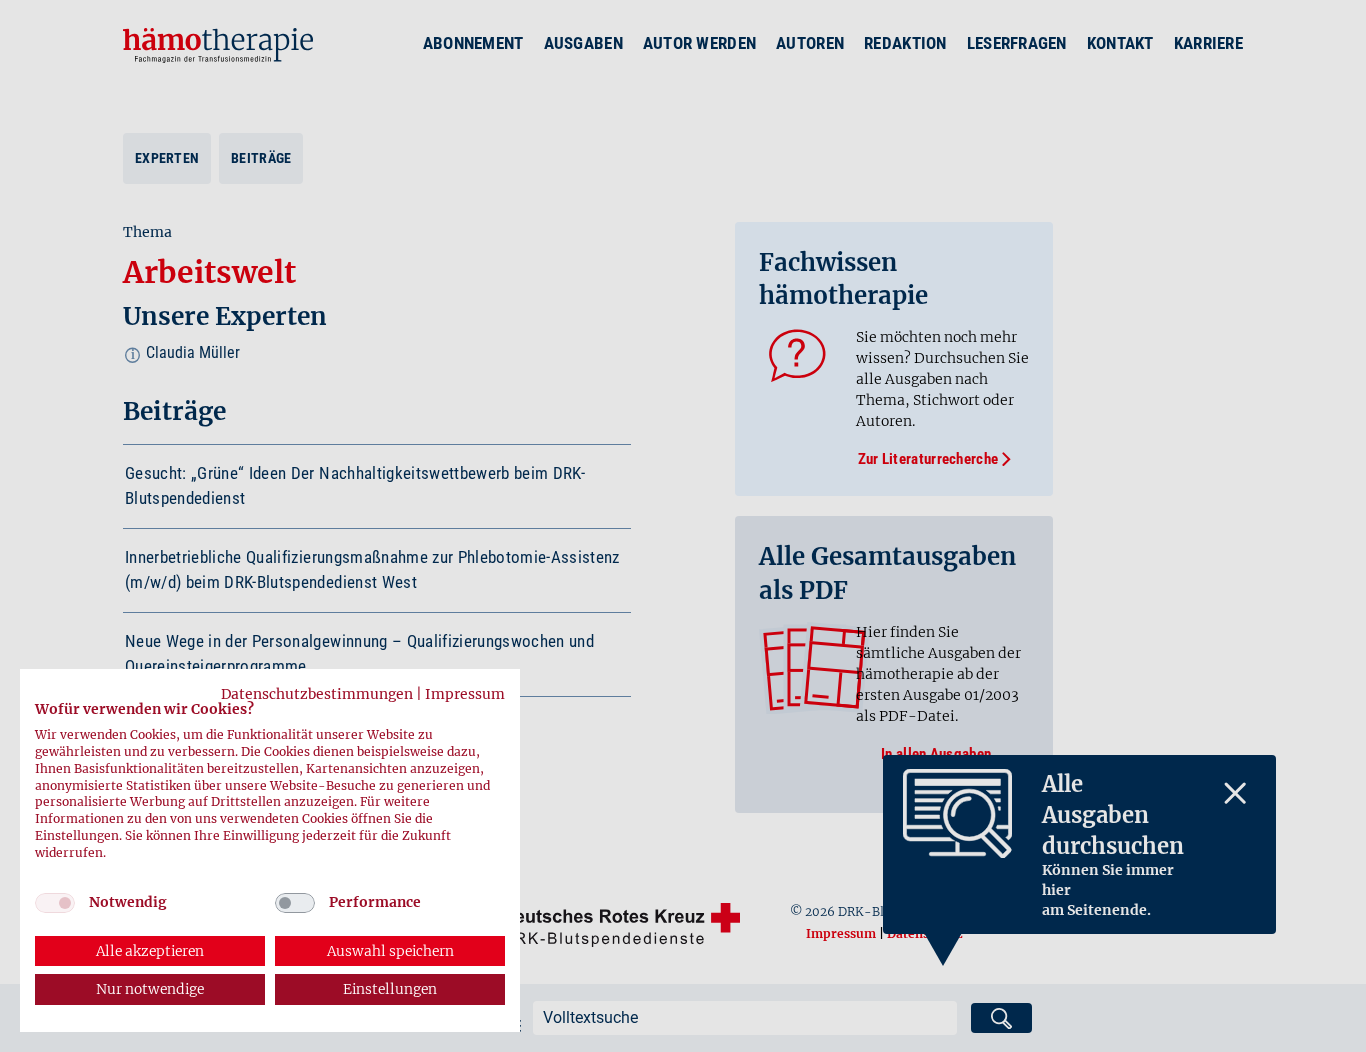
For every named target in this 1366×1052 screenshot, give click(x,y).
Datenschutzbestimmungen (317, 694)
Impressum (465, 694)
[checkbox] (55, 903)
